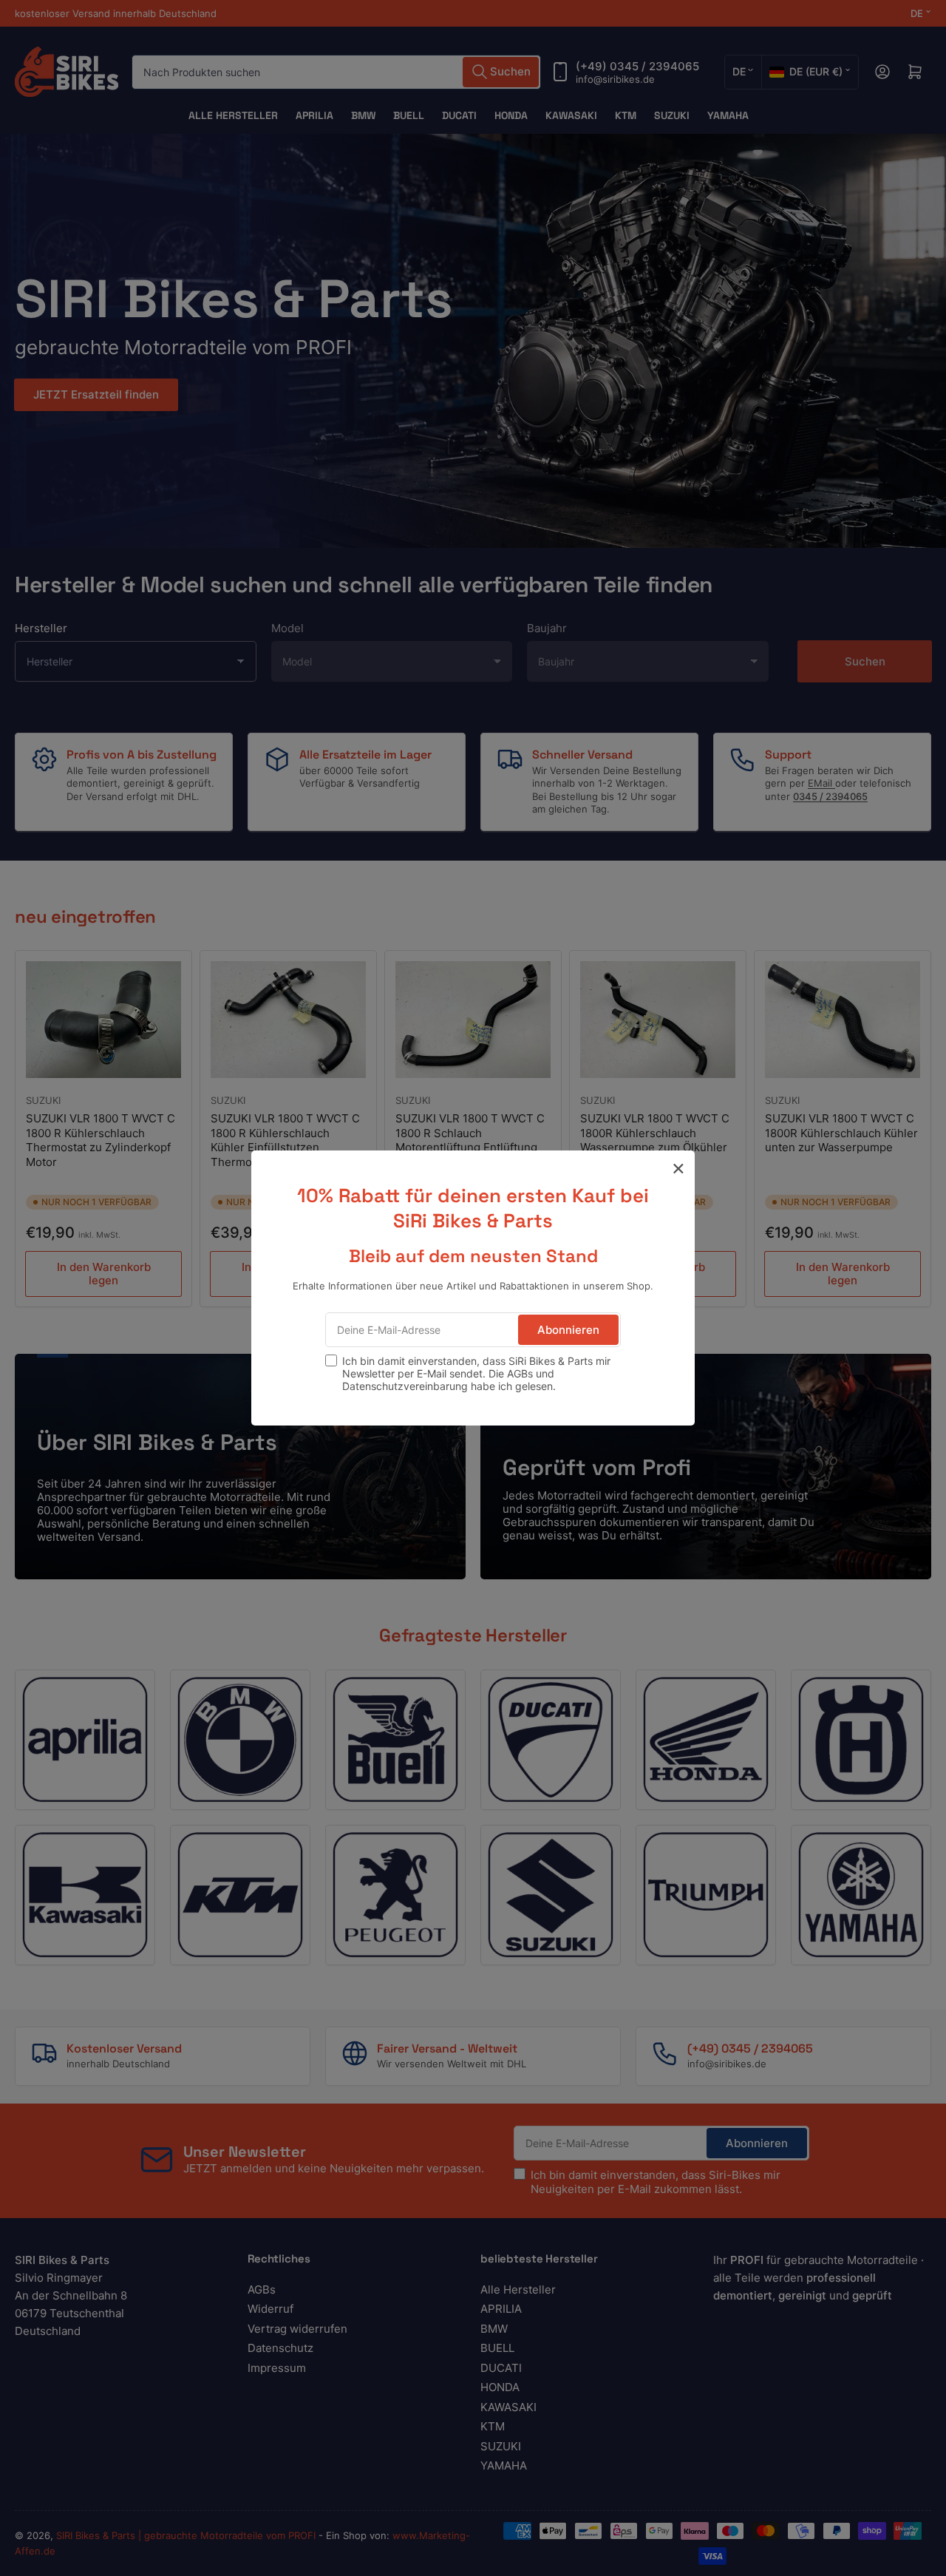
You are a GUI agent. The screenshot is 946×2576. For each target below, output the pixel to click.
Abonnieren (568, 1330)
